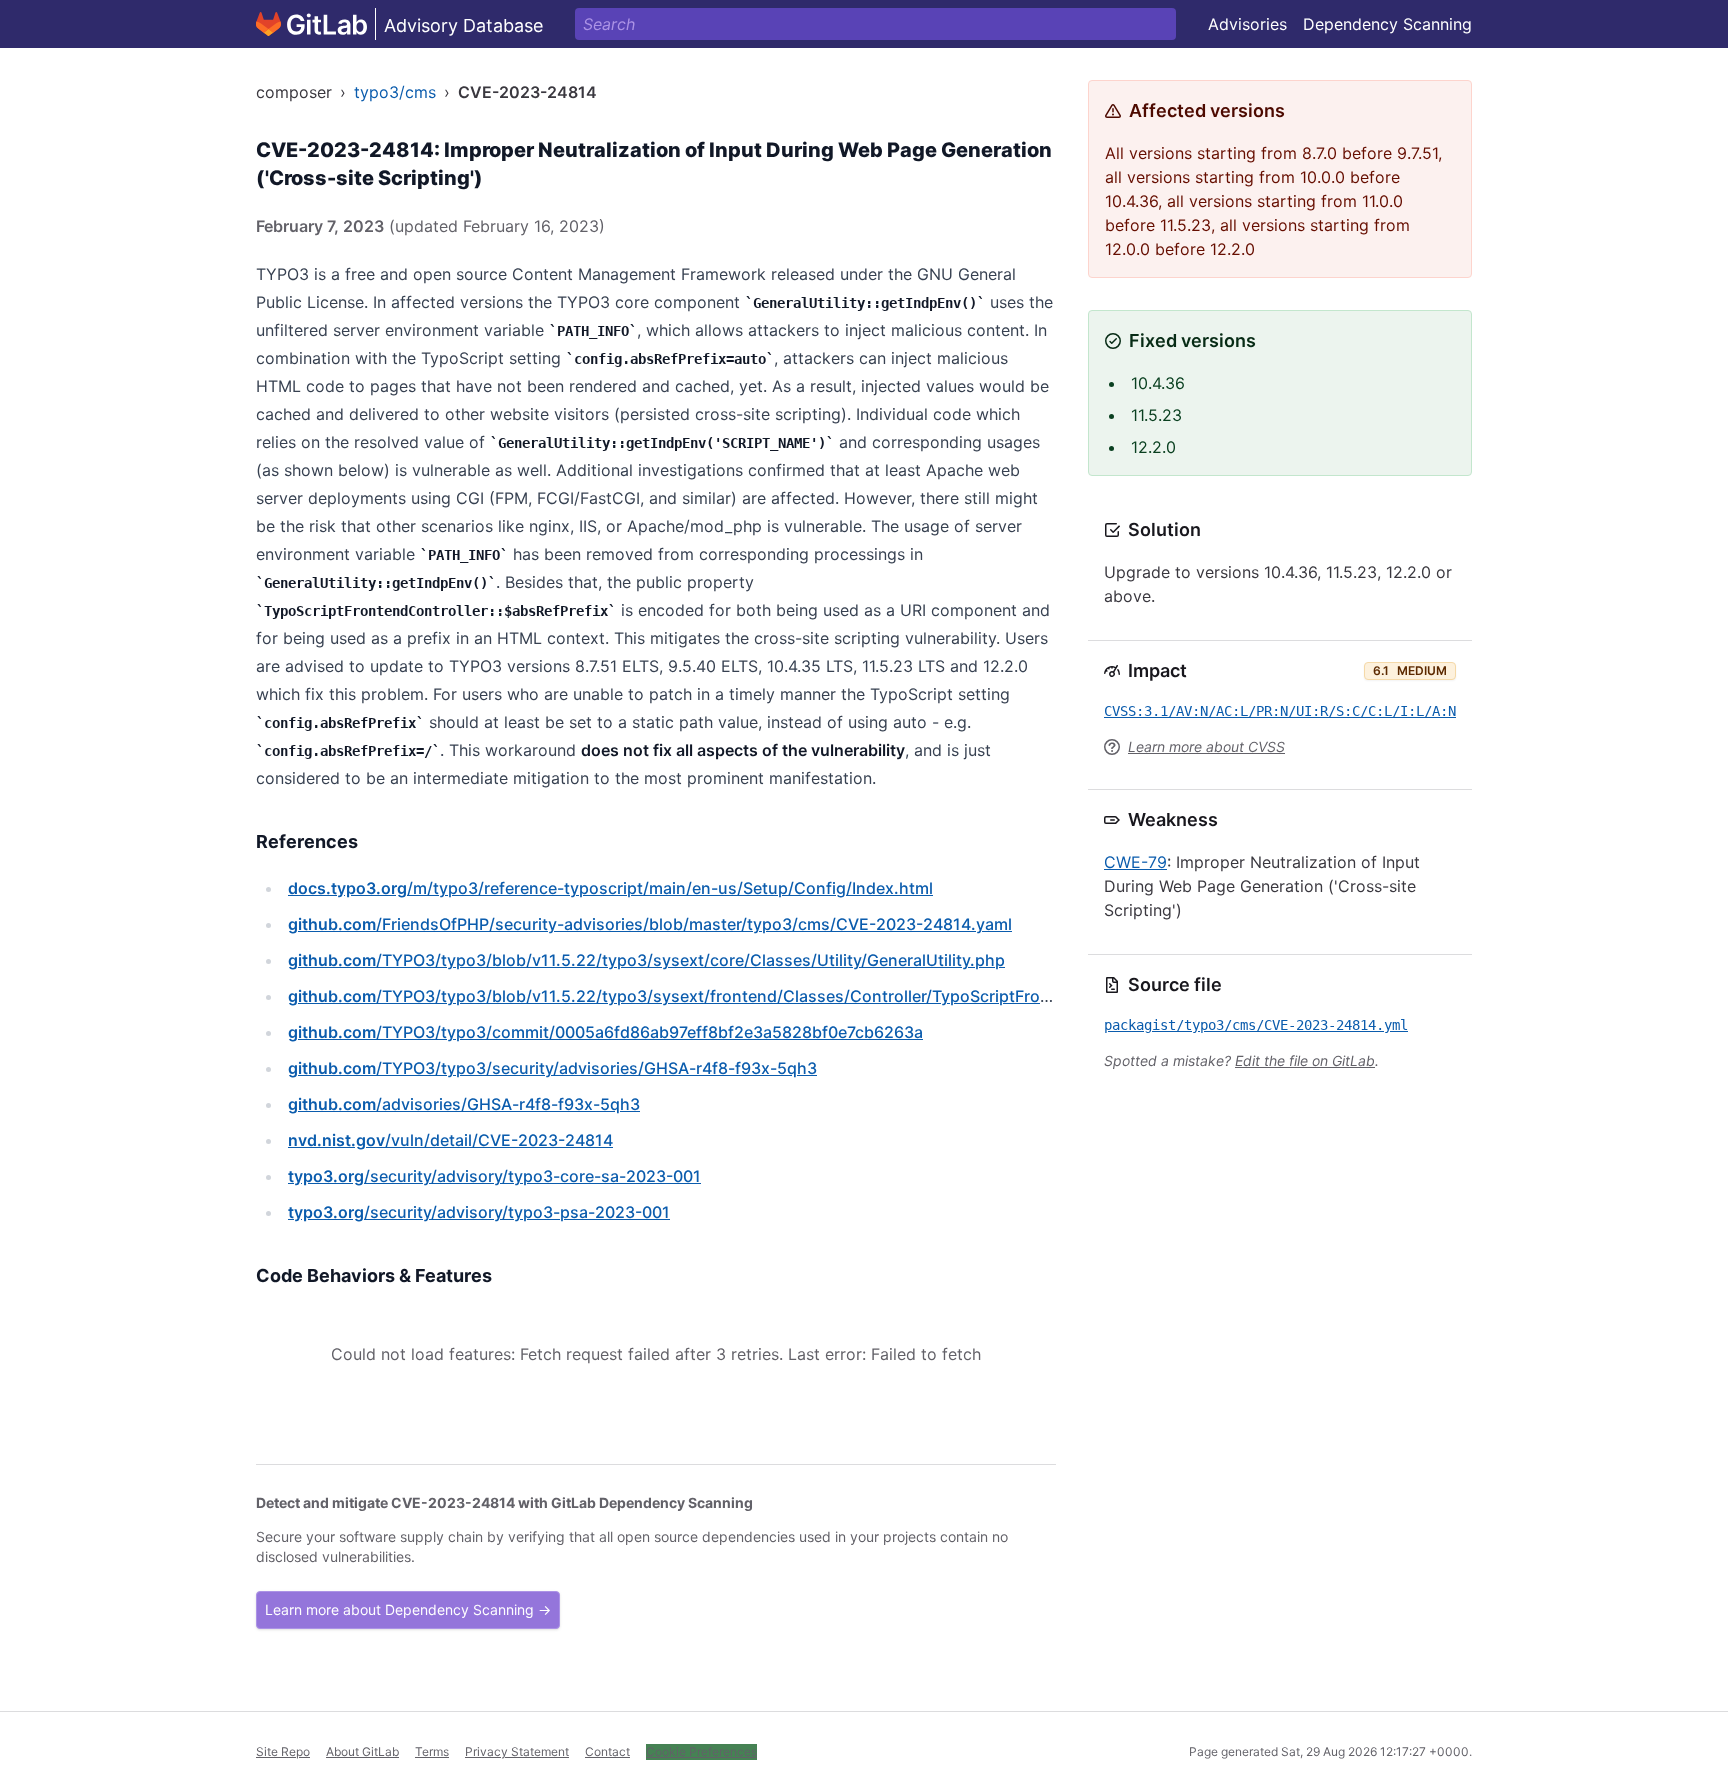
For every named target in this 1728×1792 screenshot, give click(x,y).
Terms (432, 1751)
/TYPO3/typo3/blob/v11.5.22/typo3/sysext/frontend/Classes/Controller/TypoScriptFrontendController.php (742, 996)
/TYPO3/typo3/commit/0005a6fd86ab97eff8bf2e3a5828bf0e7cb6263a (605, 1032)
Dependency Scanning (1387, 24)
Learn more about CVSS (1206, 746)
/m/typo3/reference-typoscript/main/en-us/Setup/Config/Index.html (610, 888)
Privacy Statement (517, 1751)
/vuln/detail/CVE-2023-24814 (450, 1140)
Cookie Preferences (701, 1751)
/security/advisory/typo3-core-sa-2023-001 (494, 1176)
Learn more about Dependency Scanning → (408, 1609)
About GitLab (362, 1751)
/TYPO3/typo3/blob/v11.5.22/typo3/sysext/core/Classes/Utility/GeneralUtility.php (646, 960)
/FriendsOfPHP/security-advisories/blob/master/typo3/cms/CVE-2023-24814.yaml (650, 924)
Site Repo (283, 1751)
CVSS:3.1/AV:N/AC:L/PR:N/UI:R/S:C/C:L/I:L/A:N (1280, 711)
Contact (607, 1751)
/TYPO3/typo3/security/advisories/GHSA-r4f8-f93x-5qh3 (552, 1068)
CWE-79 (1135, 862)
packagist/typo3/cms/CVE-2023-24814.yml (1256, 1025)
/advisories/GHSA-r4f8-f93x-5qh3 (464, 1104)
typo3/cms (395, 92)
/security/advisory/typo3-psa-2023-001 (479, 1212)
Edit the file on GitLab (1305, 1060)
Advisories (1247, 24)
